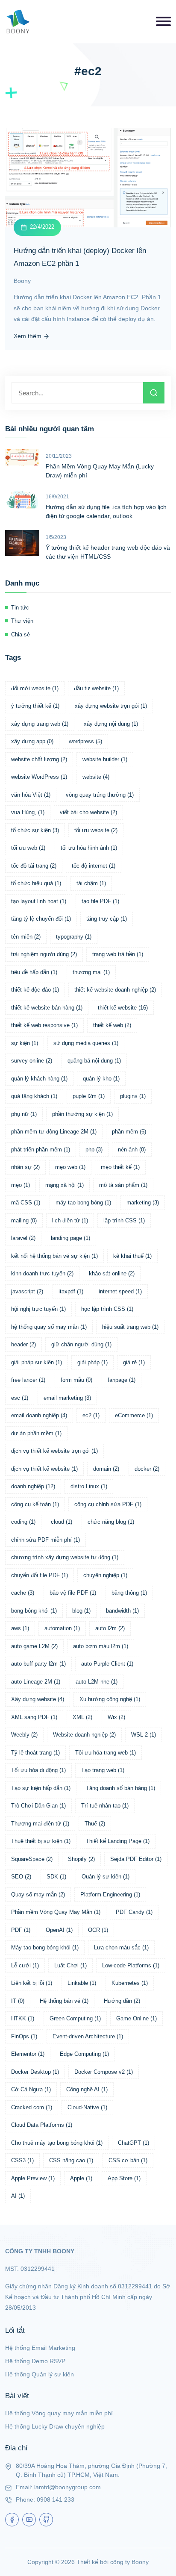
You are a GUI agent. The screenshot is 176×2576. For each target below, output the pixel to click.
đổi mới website (35, 688)
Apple (81, 2178)
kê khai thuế (132, 1256)
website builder (105, 759)
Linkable (82, 1983)
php (94, 1150)
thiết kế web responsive (44, 1025)
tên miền (26, 937)
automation (62, 1628)
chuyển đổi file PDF (40, 1575)
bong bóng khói (34, 1611)
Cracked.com (32, 2107)
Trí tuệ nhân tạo (105, 1806)
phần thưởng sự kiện (82, 1114)
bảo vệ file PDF (73, 1593)
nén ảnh (132, 1150)
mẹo (21, 1185)
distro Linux (89, 1486)
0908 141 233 (56, 2499)
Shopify (81, 1859)
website (96, 777)
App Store (124, 2178)
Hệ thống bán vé (64, 2001)
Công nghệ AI (87, 2089)
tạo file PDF (100, 901)
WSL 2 (144, 1735)
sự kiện (25, 1043)
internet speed (120, 1291)
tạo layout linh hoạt (39, 901)
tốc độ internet (94, 866)
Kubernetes (130, 1983)
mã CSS (26, 1203)
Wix (116, 1717)
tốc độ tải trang (34, 866)
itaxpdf (71, 1291)
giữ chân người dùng (81, 1344)
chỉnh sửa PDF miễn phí (45, 1540)
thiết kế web (112, 1025)
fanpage (122, 1380)
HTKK (23, 2018)
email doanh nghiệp (39, 1415)
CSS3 (22, 2160)
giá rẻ (134, 1362)
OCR (98, 1930)
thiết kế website (123, 1008)
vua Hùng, (28, 812)
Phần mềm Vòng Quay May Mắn (56, 1912)
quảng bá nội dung (94, 1061)
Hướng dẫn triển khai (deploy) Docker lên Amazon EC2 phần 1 (80, 257)
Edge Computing (84, 2054)
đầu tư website (96, 688)
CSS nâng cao (71, 2160)
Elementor (28, 2054)
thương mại (91, 972)
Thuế (95, 1824)
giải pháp (92, 1362)
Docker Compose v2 (104, 2072)
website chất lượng (39, 759)
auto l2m (110, 1628)
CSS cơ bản (128, 2160)
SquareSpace (32, 1859)
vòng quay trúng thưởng (100, 795)
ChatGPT (133, 2143)
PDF (21, 1930)
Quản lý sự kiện (106, 1877)
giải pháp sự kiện (37, 1362)
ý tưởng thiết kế (35, 706)
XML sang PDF (34, 1717)
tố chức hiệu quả (36, 883)
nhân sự (25, 1167)
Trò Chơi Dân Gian (38, 1806)
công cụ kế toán (35, 1504)
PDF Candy (134, 1912)
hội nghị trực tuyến (38, 1309)
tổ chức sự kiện (35, 830)
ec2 (91, 1415)
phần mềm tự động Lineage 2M (54, 1132)
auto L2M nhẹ (97, 1682)
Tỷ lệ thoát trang (35, 1753)
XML (82, 1717)
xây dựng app (32, 741)
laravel (23, 1238)
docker (147, 1469)
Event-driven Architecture (88, 2036)
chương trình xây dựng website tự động (65, 1557)
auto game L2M (34, 1646)
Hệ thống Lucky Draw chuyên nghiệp (55, 2426)
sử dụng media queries (86, 1043)
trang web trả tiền (118, 954)
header (23, 1344)
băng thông (129, 1593)
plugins (133, 1096)
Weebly (24, 1735)
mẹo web (70, 1167)
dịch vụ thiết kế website (44, 1469)
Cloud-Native (87, 2107)
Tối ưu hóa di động (38, 1770)
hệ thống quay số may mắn (49, 1327)
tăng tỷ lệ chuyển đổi (41, 919)
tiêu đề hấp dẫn (34, 972)
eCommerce (134, 1415)
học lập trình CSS (107, 1309)
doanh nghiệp (33, 1486)
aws (20, 1628)
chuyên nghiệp (105, 1575)
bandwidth (122, 1611)
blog (81, 1611)
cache (23, 1593)
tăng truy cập (107, 919)
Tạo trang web (103, 1770)
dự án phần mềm (36, 1433)
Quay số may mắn (38, 1894)
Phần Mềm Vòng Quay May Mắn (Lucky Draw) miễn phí (100, 471)
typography (74, 937)
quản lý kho (101, 1079)
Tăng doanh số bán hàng (120, 1788)
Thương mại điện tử (40, 1824)
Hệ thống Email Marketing (40, 2348)
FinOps (24, 2036)
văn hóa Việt (31, 795)
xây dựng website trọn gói (111, 706)
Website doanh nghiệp (84, 1735)
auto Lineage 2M (36, 1682)
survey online (32, 1061)
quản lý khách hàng (39, 1079)
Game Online (136, 2018)
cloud (62, 1522)
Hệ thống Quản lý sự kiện (40, 2374)
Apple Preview (33, 2178)
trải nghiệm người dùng (44, 954)
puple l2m (89, 1096)
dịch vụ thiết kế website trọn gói (54, 1451)
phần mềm (129, 1132)
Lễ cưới (25, 1965)
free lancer (28, 1380)
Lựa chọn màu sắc (121, 1947)
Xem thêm (28, 336)
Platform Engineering (110, 1894)
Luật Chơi (70, 1965)
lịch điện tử (70, 1220)
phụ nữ (24, 1114)
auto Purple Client (107, 1664)
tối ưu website (96, 830)
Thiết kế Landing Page (118, 1841)
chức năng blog (111, 1522)
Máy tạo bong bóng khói (45, 1947)
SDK (56, 1877)
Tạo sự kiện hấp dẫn (41, 1788)
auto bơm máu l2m (101, 1646)
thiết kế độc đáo (35, 990)
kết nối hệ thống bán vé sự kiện (54, 1256)
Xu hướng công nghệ (110, 1699)
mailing (24, 1220)
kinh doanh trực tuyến (42, 1273)
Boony (22, 281)
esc (20, 1398)
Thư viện (22, 621)
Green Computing (75, 2018)
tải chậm (91, 883)
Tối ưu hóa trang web (106, 1753)
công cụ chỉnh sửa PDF (108, 1504)
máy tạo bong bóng (83, 1203)
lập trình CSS (124, 1220)
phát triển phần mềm (41, 1150)
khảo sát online (112, 1273)
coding (23, 1522)
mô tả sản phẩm (123, 1185)
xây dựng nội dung (111, 724)
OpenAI (59, 1930)
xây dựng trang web (40, 724)
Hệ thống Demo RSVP (35, 2361)
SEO (21, 1877)
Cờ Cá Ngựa (31, 2089)
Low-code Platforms (131, 1965)
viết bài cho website (88, 812)
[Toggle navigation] (163, 21)
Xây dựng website (38, 1699)
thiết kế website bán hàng (47, 1008)
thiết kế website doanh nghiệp (115, 990)
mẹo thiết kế (120, 1167)
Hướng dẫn (122, 2001)
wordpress (85, 741)
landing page (70, 1238)
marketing (143, 1203)
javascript (27, 1291)
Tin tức (20, 608)
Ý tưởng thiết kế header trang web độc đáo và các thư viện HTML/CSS (108, 552)
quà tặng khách (34, 1096)
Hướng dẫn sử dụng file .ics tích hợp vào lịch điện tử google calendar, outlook (106, 511)
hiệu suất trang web (130, 1327)
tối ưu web (28, 848)
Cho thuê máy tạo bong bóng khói (57, 2143)
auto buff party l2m (38, 1664)
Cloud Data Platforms (42, 2125)
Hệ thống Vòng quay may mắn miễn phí (59, 2413)
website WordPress (39, 777)
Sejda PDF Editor (136, 1859)
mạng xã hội (65, 1185)
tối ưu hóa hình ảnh (89, 848)
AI (18, 2196)
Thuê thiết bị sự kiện (41, 1841)
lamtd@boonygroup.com (67, 2487)
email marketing (67, 1398)
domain (106, 1469)
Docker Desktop (35, 2072)
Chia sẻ (21, 634)
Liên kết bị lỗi (32, 1983)
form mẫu (76, 1380)
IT (18, 2001)
